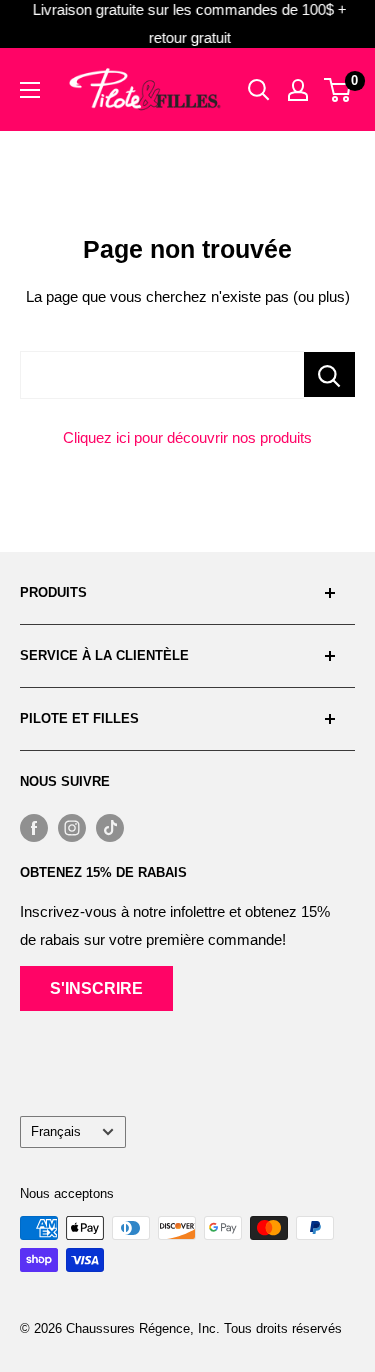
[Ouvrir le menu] (30, 90)
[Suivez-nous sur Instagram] (72, 827)
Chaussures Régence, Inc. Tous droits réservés (204, 1328)
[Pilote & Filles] (145, 89)
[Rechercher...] (329, 374)
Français (56, 1131)
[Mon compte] (298, 90)
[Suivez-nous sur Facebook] (34, 827)
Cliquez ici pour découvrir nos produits (187, 437)
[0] (338, 90)
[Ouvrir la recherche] (259, 90)
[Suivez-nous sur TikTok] (110, 827)
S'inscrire (96, 988)
